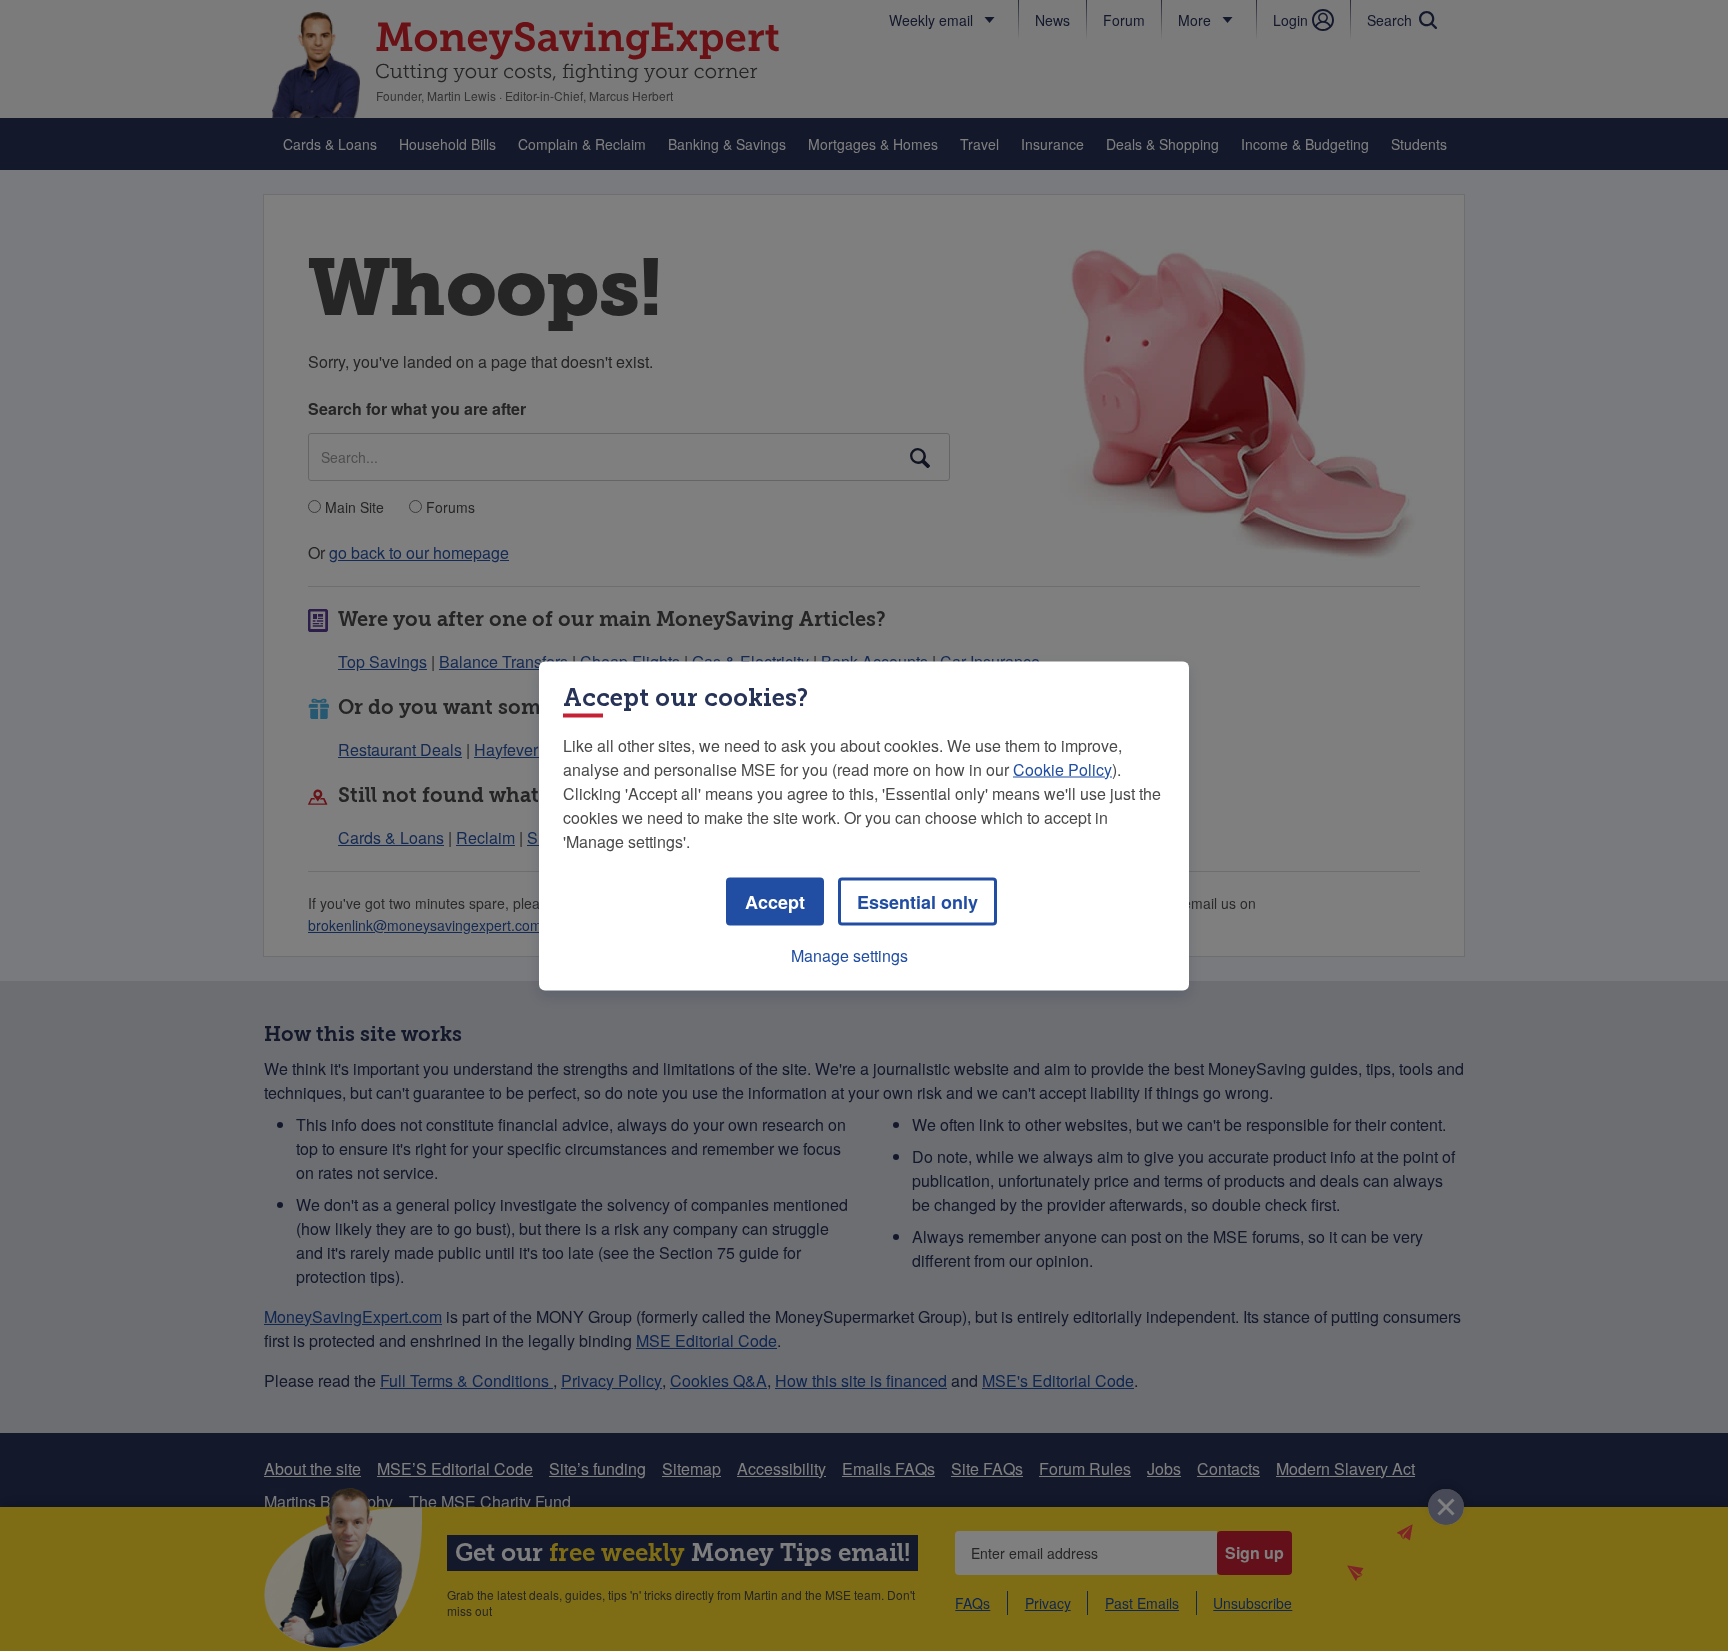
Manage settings (849, 954)
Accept (775, 901)
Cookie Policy (1062, 768)
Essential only (917, 901)
